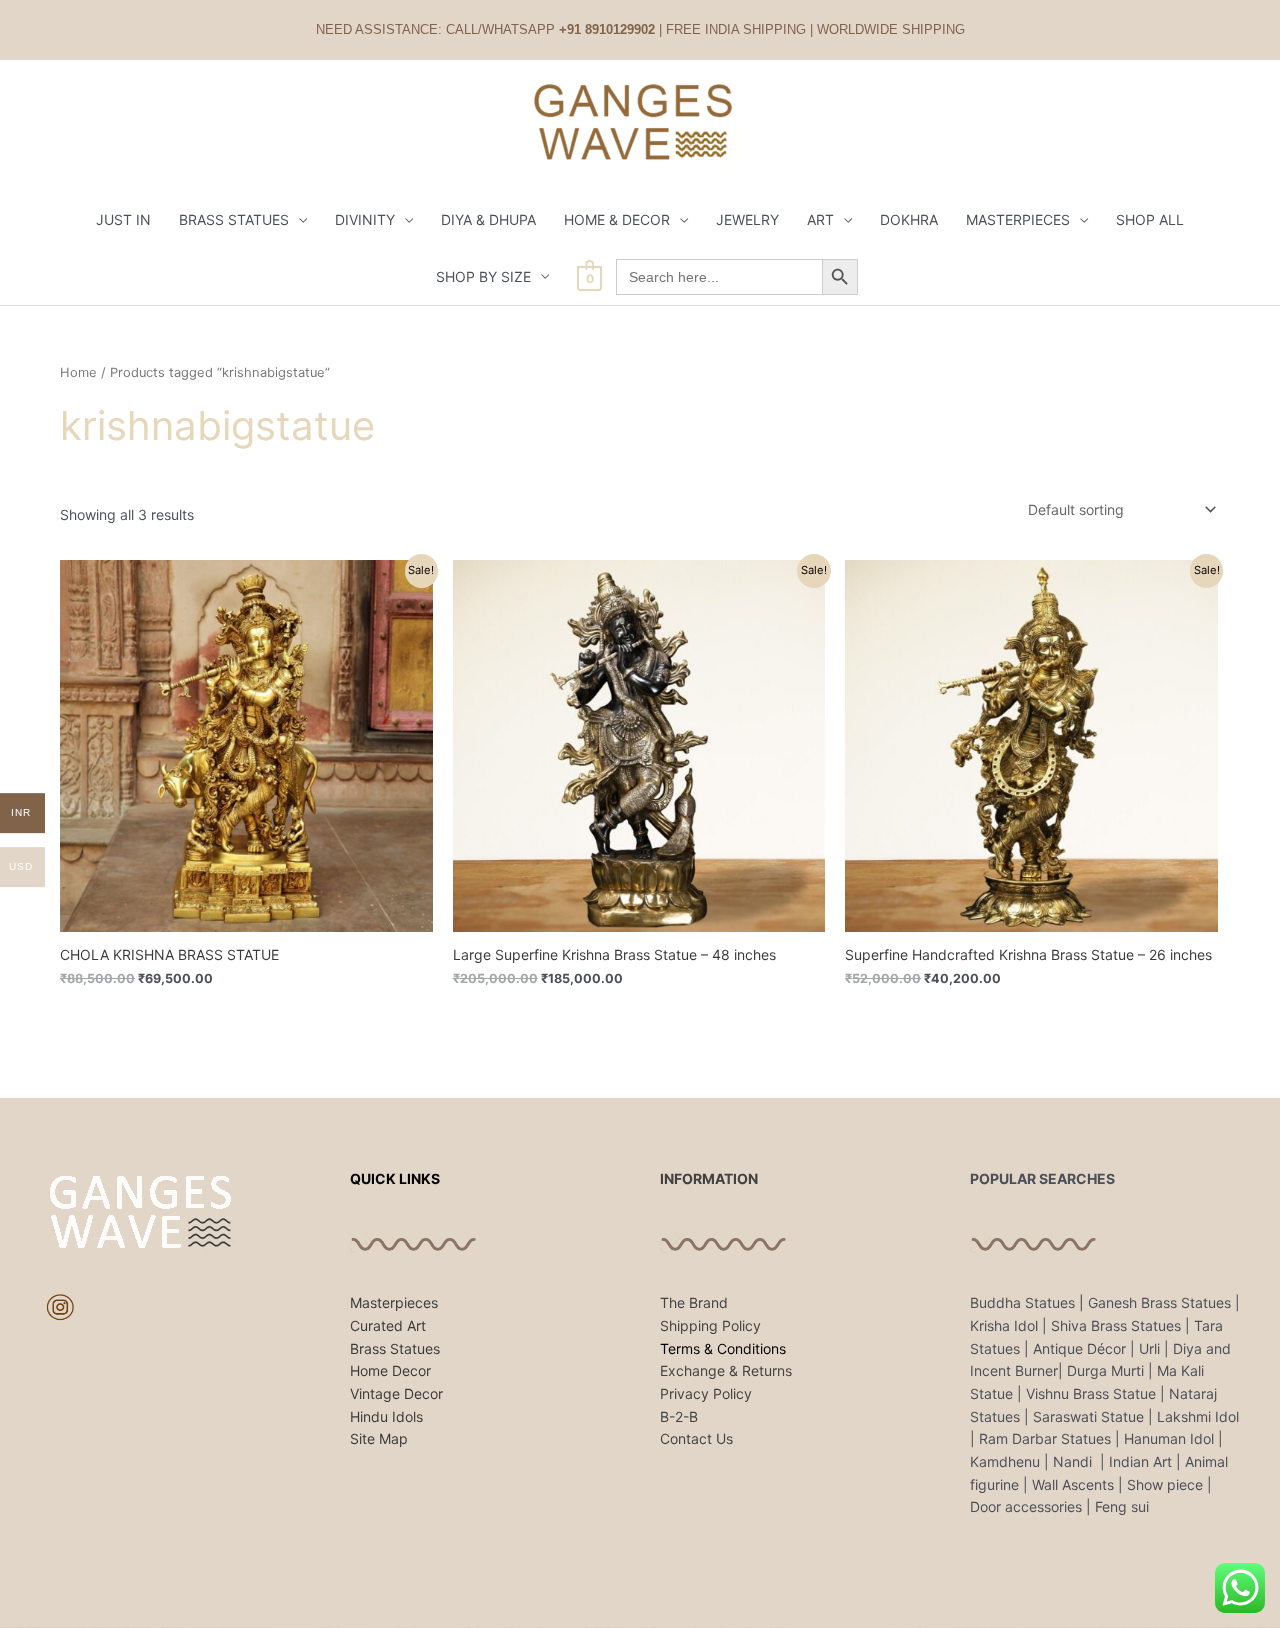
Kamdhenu (1005, 1461)
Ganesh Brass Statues (1159, 1302)
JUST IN (123, 219)
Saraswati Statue (1088, 1416)
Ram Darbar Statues (1045, 1438)
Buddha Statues (1022, 1302)
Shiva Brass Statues (1116, 1325)
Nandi (1074, 1461)
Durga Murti (1105, 1370)
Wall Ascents (1073, 1484)
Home (78, 372)
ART (820, 219)
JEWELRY (747, 219)
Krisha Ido (1002, 1325)
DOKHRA (909, 219)
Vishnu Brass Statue (1091, 1393)
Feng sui (1122, 1506)
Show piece (1165, 1484)
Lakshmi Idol (1198, 1416)
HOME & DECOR (617, 219)
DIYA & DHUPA (488, 219)
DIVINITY (365, 219)
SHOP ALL (1150, 219)
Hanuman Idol (1169, 1438)
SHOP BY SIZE (483, 276)
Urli (1149, 1348)
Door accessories (1026, 1506)
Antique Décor (1079, 1348)
